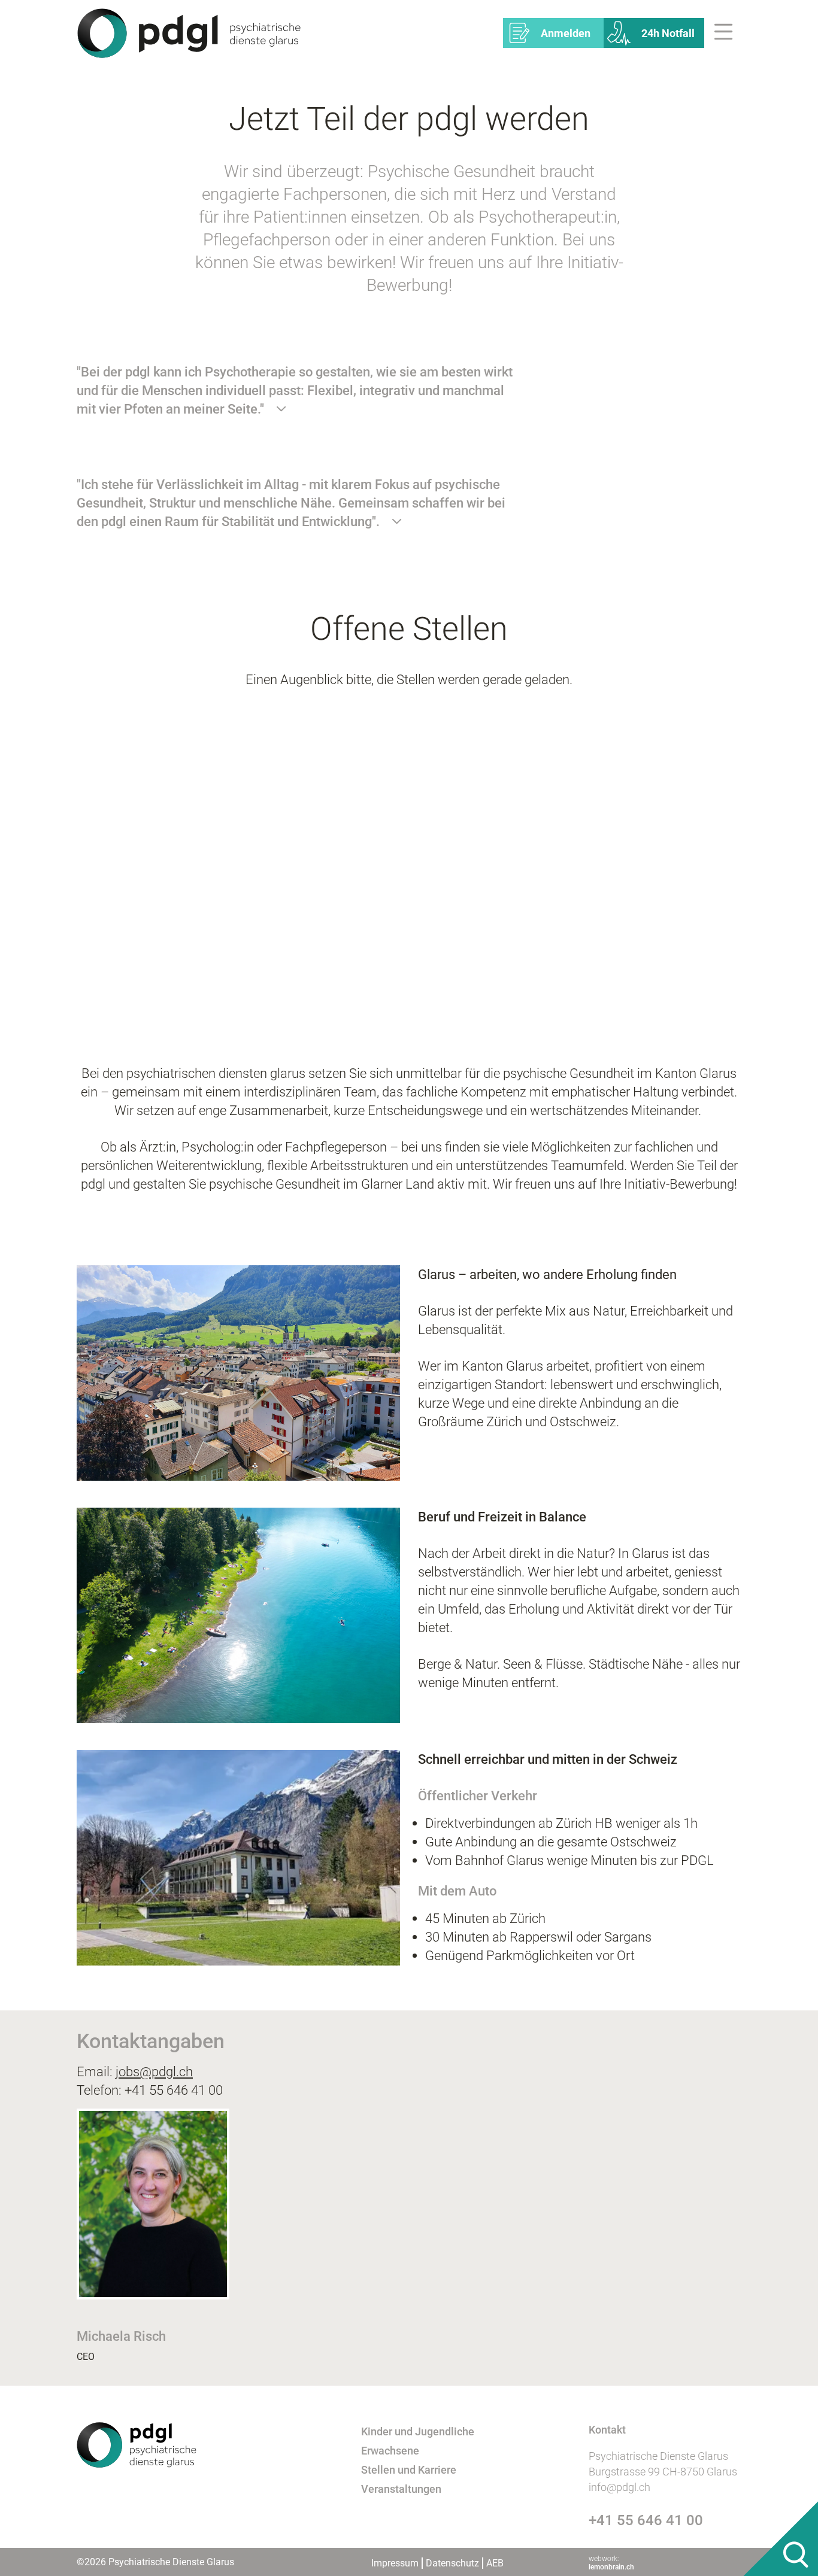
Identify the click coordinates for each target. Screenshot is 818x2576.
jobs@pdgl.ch (154, 2071)
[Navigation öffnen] (727, 33)
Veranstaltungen (401, 2489)
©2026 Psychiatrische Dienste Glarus (155, 2562)
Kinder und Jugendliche (418, 2431)
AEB (495, 2563)
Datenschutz (452, 2563)
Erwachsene (390, 2451)
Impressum (395, 2563)
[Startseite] (189, 32)
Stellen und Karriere (409, 2470)
